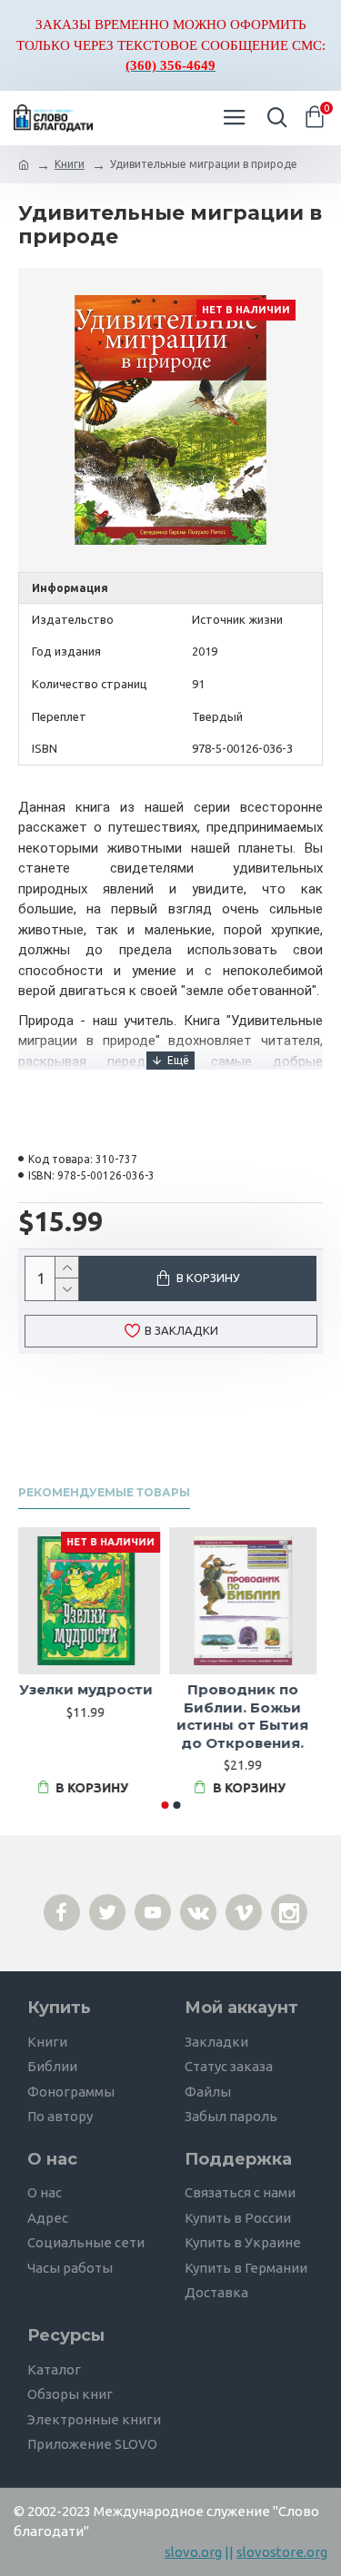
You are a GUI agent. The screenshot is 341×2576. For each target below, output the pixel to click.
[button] (165, 1805)
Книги (70, 164)
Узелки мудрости (92, 1689)
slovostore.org (282, 2552)
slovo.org (193, 2552)
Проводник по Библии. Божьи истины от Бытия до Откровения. (249, 1716)
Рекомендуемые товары (104, 1492)
